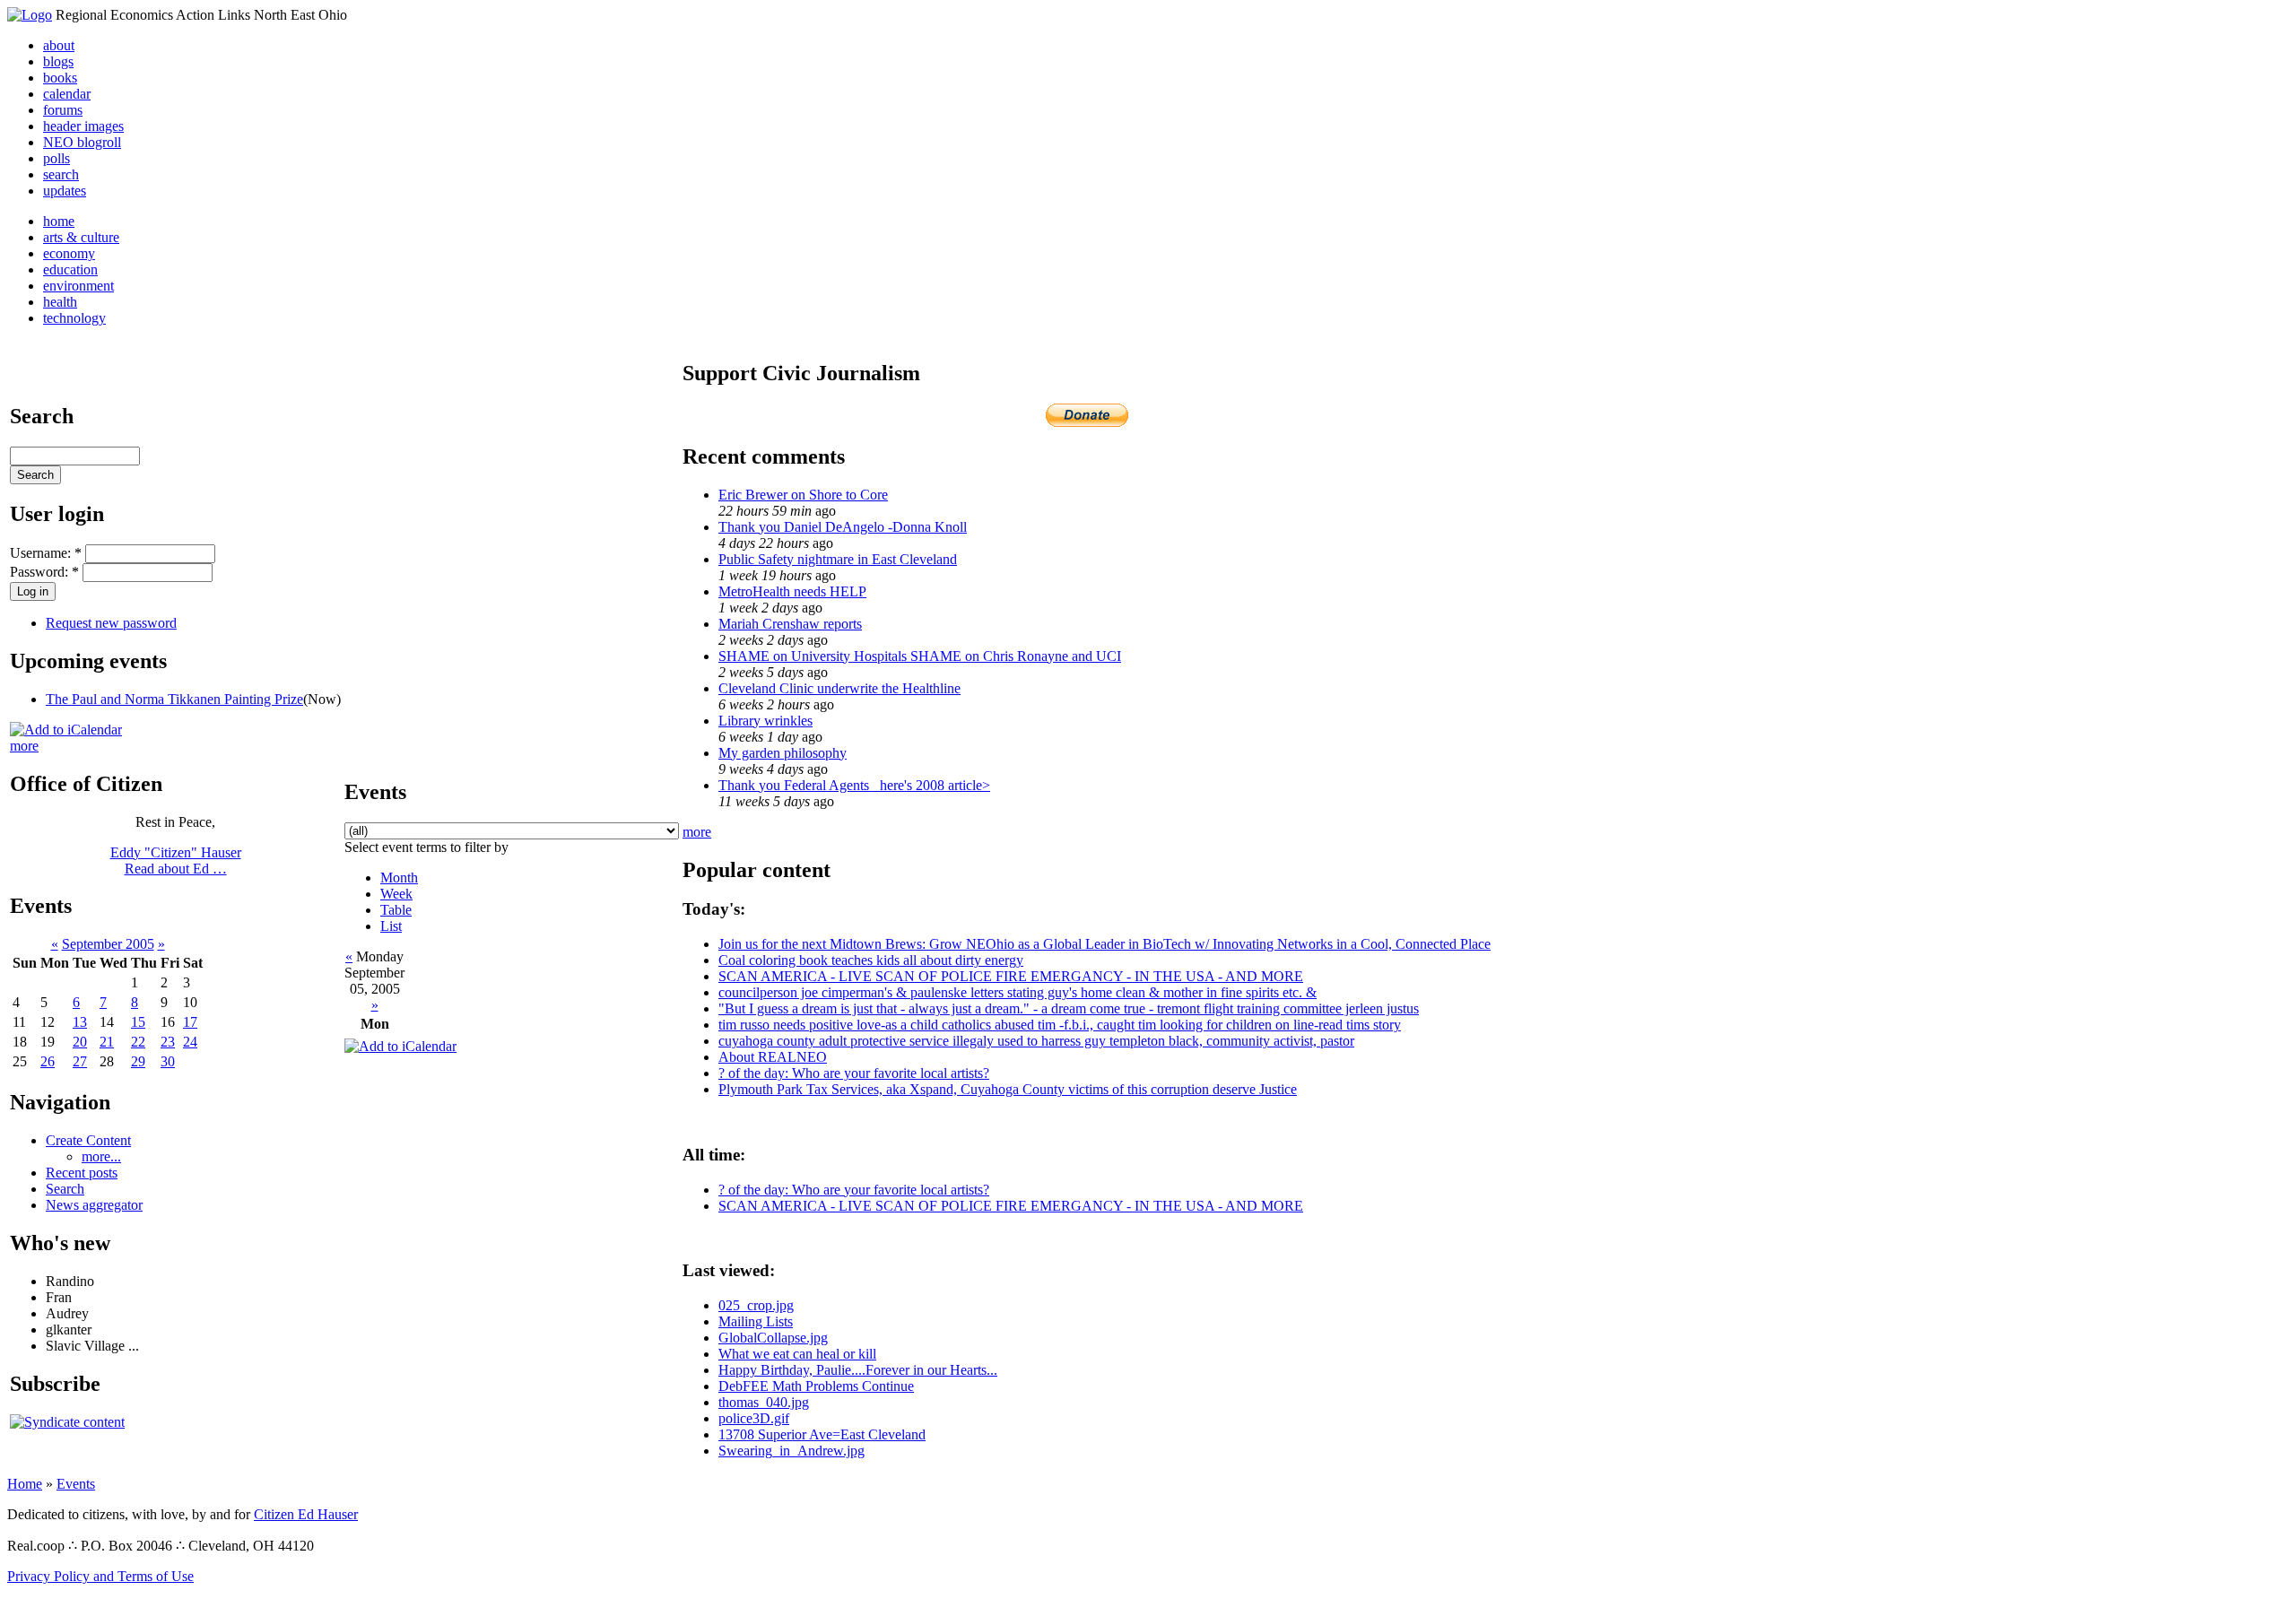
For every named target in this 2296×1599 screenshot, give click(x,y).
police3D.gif (754, 1418)
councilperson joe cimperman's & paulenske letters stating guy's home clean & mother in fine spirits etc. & (1018, 992)
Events (76, 1484)
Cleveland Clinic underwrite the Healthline (839, 688)
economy (69, 253)
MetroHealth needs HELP (792, 591)
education (70, 269)
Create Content (88, 1140)
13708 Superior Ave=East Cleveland (822, 1434)
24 (190, 1042)
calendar (67, 94)
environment (78, 286)
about (59, 45)
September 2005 (108, 944)
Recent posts (82, 1173)
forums (63, 110)
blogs (58, 61)
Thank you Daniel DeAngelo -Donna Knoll (843, 527)
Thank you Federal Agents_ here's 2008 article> (854, 785)
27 (80, 1061)
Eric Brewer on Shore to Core (803, 495)
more (24, 746)
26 (48, 1061)
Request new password (111, 623)
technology (74, 318)
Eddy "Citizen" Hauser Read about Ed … (176, 860)
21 (107, 1042)
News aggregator (94, 1205)
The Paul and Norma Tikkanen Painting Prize (174, 699)
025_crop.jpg (756, 1305)
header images (83, 126)
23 (168, 1042)
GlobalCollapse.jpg (773, 1338)
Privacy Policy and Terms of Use (100, 1576)
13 (80, 1022)
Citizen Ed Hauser (306, 1514)
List (391, 926)
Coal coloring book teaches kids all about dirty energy (871, 960)
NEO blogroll (82, 142)
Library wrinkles (765, 721)
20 (80, 1042)
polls (57, 158)
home (59, 221)
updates (65, 191)
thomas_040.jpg (764, 1402)
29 (138, 1061)
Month (399, 878)
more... (101, 1156)
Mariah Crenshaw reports (790, 624)
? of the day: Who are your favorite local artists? (854, 1073)
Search (65, 1189)
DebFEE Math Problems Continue (816, 1386)
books (60, 78)
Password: (44, 572)
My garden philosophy (783, 753)
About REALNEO (773, 1057)
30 (168, 1061)
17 (190, 1022)
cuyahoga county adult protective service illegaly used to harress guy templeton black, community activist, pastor (1036, 1041)
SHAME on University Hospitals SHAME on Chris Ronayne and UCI (920, 656)
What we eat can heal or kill (797, 1354)
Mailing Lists (756, 1321)
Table (396, 910)
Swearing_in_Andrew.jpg (791, 1451)
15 (138, 1022)
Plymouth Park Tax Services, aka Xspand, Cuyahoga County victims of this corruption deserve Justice (1008, 1089)
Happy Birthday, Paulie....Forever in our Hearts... (858, 1370)
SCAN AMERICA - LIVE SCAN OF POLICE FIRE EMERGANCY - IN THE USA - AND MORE (1011, 976)
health (60, 302)
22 (138, 1042)
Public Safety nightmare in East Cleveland (838, 559)
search (61, 174)
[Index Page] (30, 15)
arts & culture (81, 237)
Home (25, 1484)
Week (396, 894)
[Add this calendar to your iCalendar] (66, 730)
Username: (46, 553)
